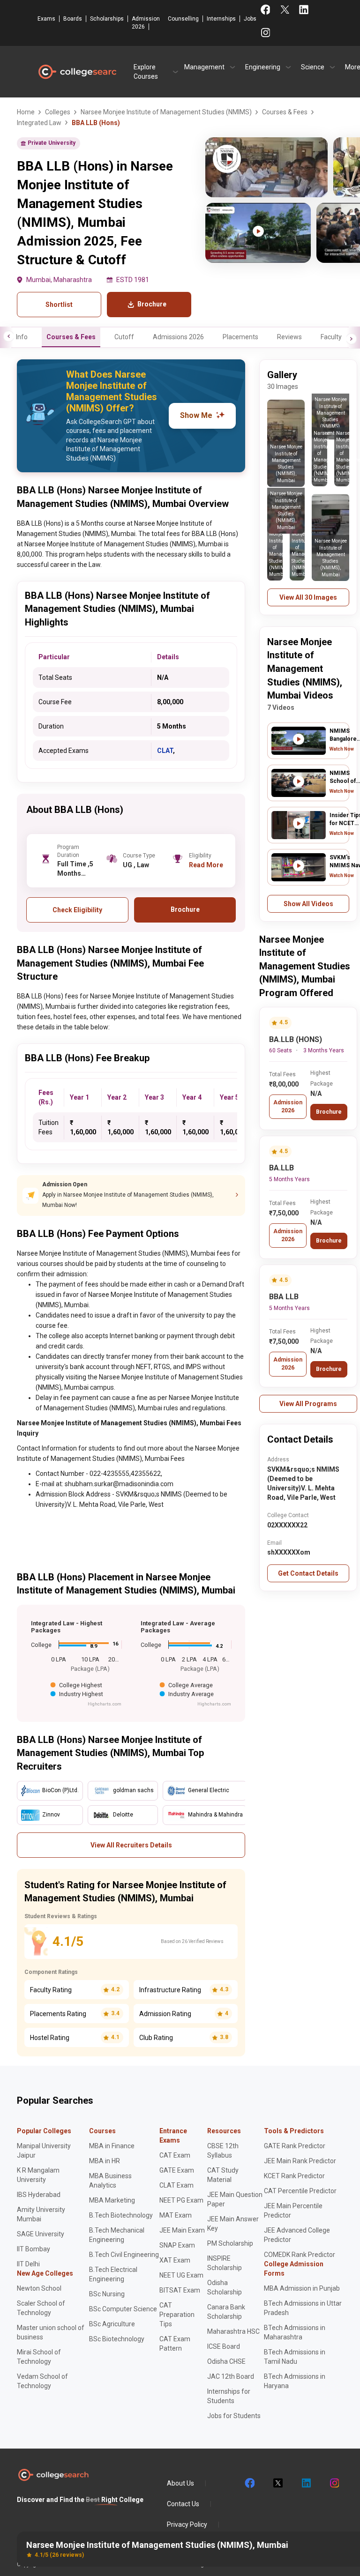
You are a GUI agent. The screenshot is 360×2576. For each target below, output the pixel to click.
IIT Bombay (34, 2249)
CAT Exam (175, 2155)
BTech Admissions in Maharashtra (295, 2332)
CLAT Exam (176, 2185)
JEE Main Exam (182, 2230)
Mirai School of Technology (39, 2357)
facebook (249, 2483)
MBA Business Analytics (110, 2181)
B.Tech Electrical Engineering (113, 2274)
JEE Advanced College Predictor (297, 2235)
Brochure (329, 1112)
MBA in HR (105, 2161)
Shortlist (59, 305)
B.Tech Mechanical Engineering (117, 2235)
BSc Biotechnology (117, 2339)
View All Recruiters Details (131, 1845)
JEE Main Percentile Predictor (293, 2211)
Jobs (250, 19)
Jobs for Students (234, 2416)
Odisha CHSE (226, 2361)
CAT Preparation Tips (177, 2315)
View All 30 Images (308, 597)
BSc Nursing (107, 2294)
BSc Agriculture (112, 2324)
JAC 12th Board (231, 2376)
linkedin (306, 2483)
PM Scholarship (230, 2243)
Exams (46, 19)
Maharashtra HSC (233, 2331)
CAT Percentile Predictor (300, 2191)
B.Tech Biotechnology (121, 2215)
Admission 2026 (146, 23)
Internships (221, 19)
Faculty (331, 337)
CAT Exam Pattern (175, 2344)
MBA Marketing (112, 2200)
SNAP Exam (177, 2245)
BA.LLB (281, 1168)
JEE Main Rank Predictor (300, 2161)
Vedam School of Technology (42, 2381)
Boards (73, 19)
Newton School (39, 2288)
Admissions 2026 (178, 337)
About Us (180, 2483)
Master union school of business (51, 2332)
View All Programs (308, 1404)
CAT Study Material (223, 2175)
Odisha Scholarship (225, 2287)
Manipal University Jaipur (44, 2151)
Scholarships (107, 19)
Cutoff (124, 337)
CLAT (165, 751)
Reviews (289, 337)
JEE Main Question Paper (235, 2199)
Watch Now (342, 749)
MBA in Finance (112, 2146)
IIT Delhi (28, 2264)
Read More (206, 865)
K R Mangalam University (38, 2175)
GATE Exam (177, 2170)
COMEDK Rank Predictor (300, 2255)
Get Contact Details (308, 1573)
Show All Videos (308, 904)
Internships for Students (229, 2396)
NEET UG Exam (181, 2275)
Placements (240, 337)
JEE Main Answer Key (233, 2224)
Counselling (183, 19)
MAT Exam (176, 2215)
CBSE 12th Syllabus (223, 2151)
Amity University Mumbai (41, 2214)
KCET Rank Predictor (294, 2176)
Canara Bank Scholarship (226, 2312)
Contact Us (183, 2504)
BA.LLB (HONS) (296, 1039)
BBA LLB (284, 1297)
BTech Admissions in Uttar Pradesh (303, 2308)
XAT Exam (175, 2260)
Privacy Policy (187, 2524)
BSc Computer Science (123, 2309)
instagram (334, 2483)
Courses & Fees (71, 337)
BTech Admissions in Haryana (295, 2381)
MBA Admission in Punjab (302, 2288)
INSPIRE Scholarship (225, 2263)
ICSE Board (224, 2346)
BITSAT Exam (180, 2290)
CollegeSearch (77, 72)
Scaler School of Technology (41, 2308)
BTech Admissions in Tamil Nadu (295, 2357)
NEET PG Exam (181, 2200)
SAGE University (41, 2234)
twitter (277, 2483)
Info (22, 337)
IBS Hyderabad (39, 2195)
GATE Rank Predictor (295, 2146)
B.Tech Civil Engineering (124, 2255)
